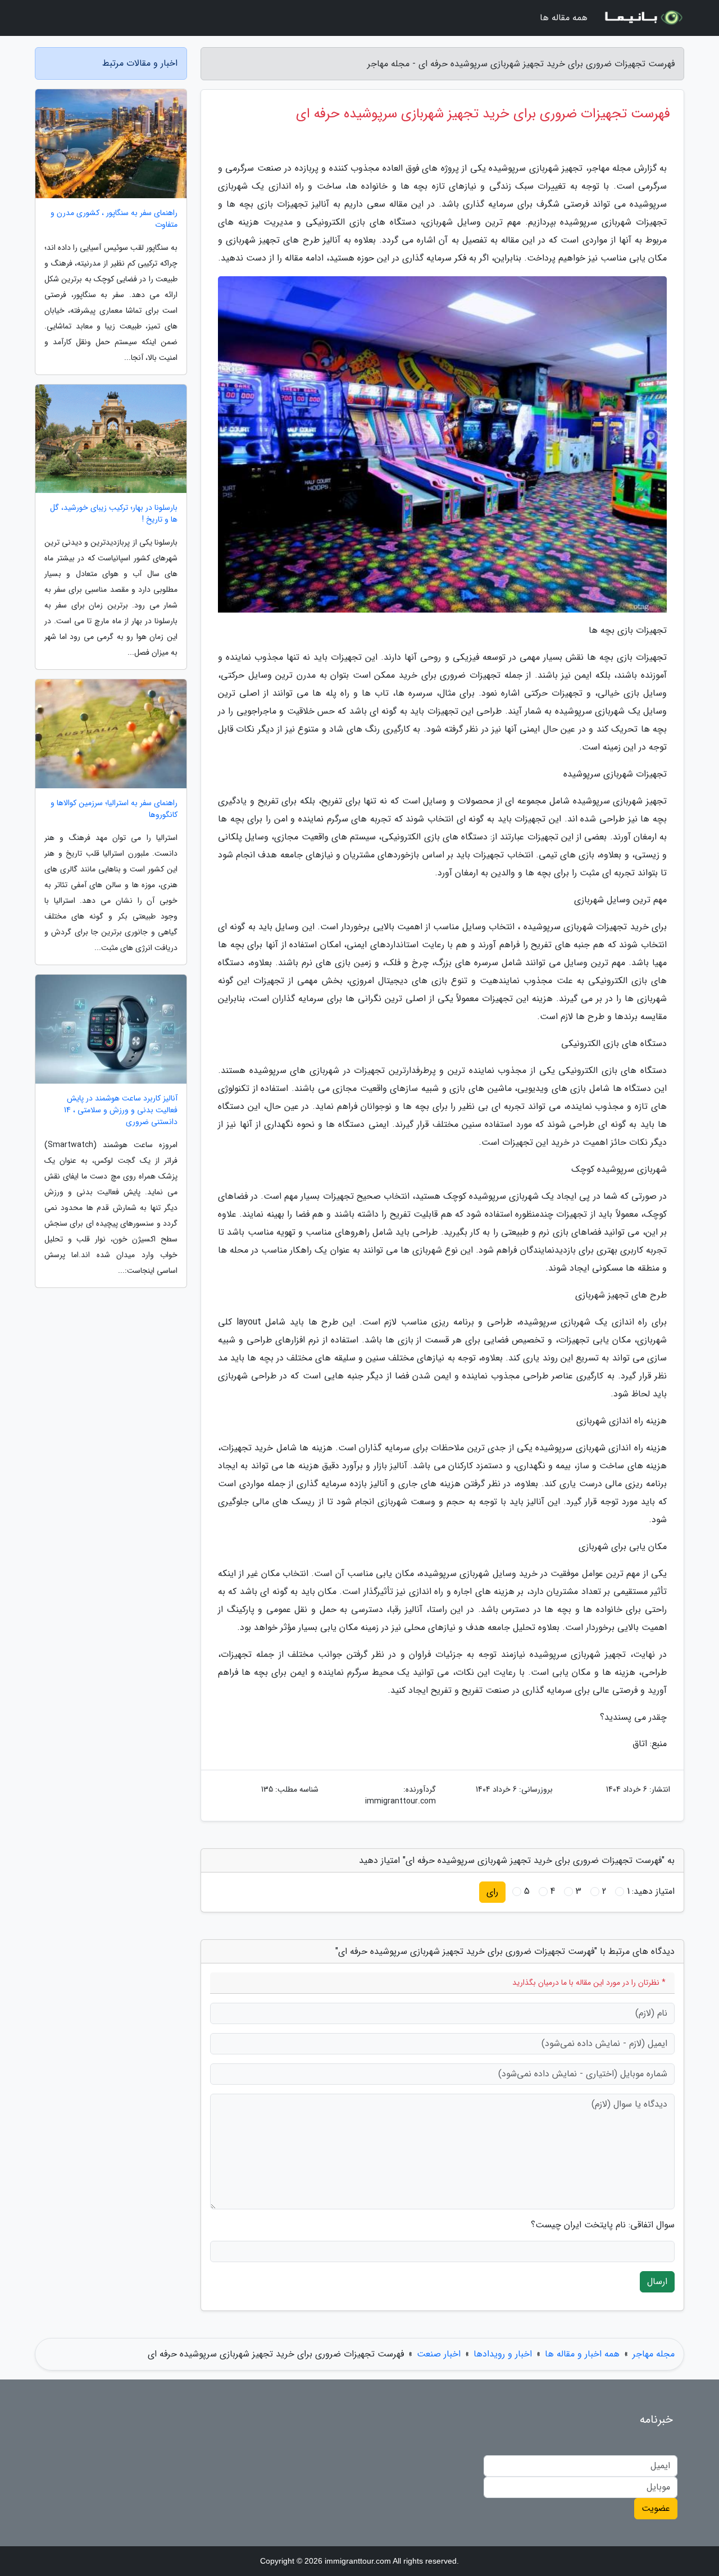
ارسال (657, 2282)
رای (492, 1892)
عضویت (656, 2508)
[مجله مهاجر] (643, 18)
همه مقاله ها (564, 18)
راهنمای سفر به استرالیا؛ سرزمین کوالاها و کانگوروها (114, 809)
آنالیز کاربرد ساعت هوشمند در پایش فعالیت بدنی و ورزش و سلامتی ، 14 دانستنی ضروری (121, 1110)
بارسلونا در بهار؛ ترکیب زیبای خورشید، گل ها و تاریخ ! (114, 514)
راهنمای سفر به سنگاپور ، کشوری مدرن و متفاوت (114, 219)
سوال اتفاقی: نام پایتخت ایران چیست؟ (603, 2225)
